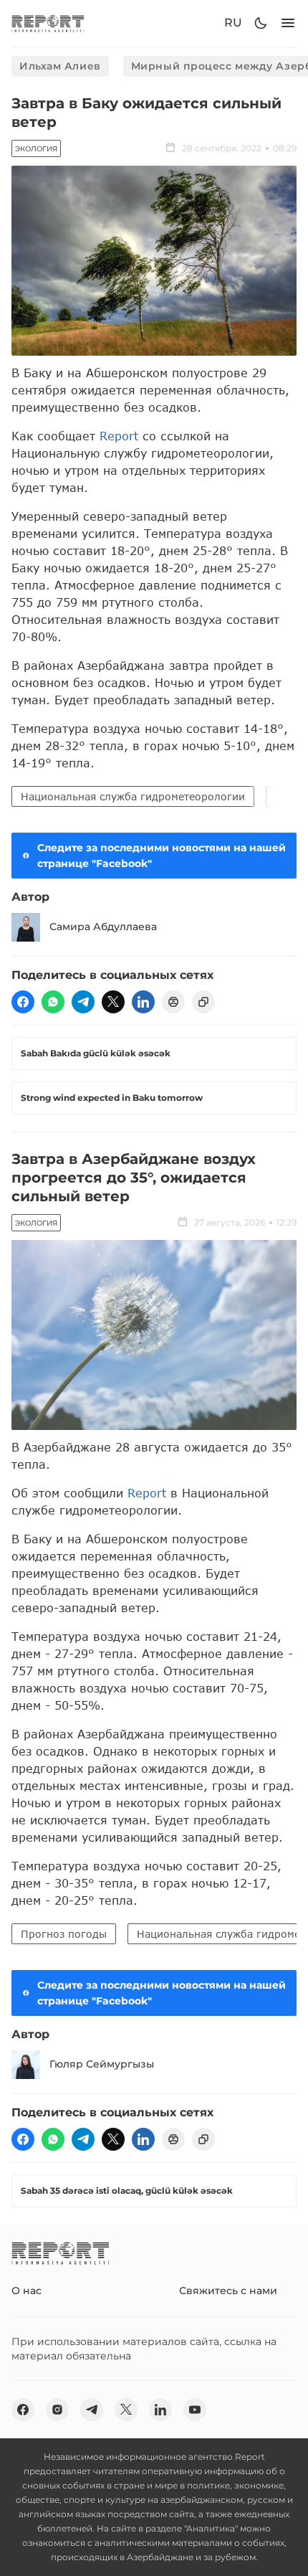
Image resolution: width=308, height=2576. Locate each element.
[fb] (23, 1002)
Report (119, 436)
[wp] (53, 1002)
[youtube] (195, 2410)
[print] (173, 1002)
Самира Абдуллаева (103, 927)
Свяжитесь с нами (228, 2291)
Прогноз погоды (64, 1934)
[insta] (57, 2410)
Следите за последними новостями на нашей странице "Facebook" (162, 856)
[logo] (48, 23)
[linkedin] (143, 1002)
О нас (27, 2291)
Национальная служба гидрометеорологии (133, 796)
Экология (36, 149)
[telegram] (83, 1002)
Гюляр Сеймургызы (102, 2064)
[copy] (203, 1002)
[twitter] (113, 1002)
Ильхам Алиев (60, 66)
